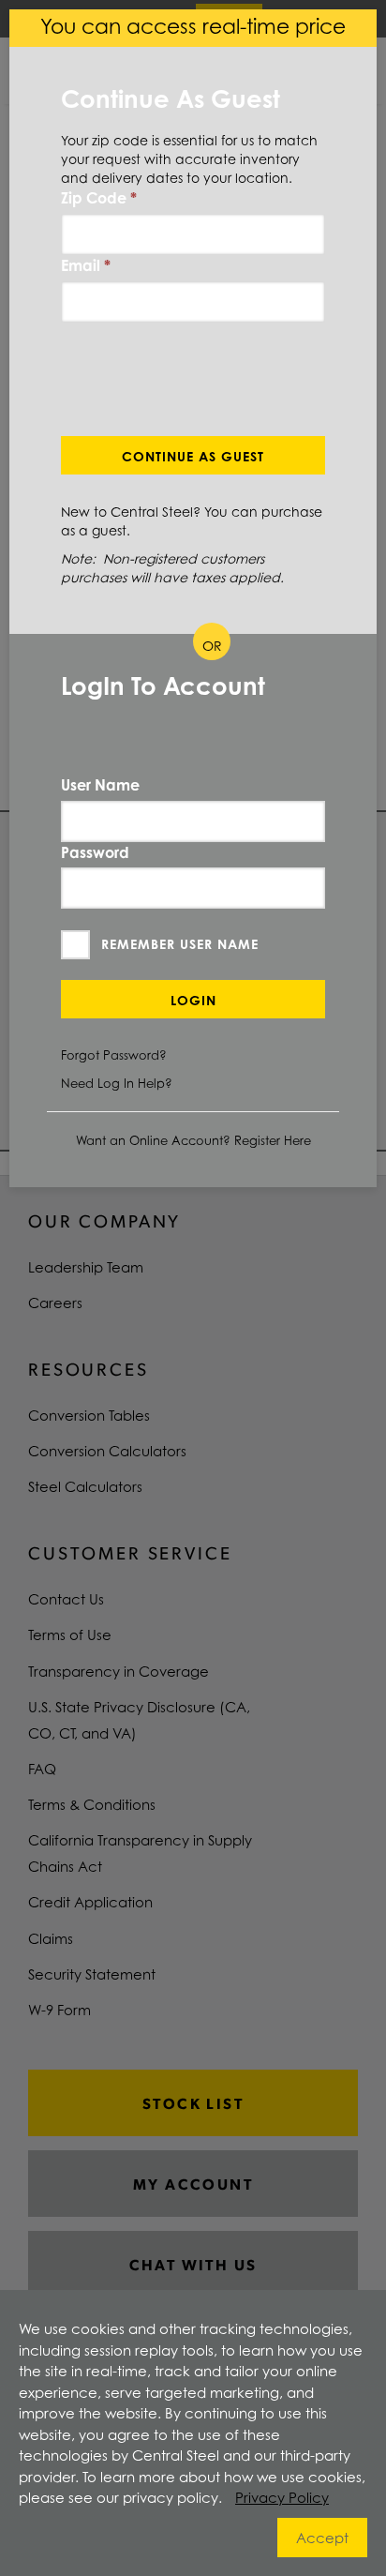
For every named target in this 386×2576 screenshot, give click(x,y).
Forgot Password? (114, 1055)
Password (95, 852)
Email (86, 265)
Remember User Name (180, 944)
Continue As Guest (193, 456)
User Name (100, 785)
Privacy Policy (282, 2497)
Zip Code (99, 198)
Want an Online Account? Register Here (193, 1140)
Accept (322, 2538)
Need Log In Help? (117, 1083)
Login (193, 1000)
